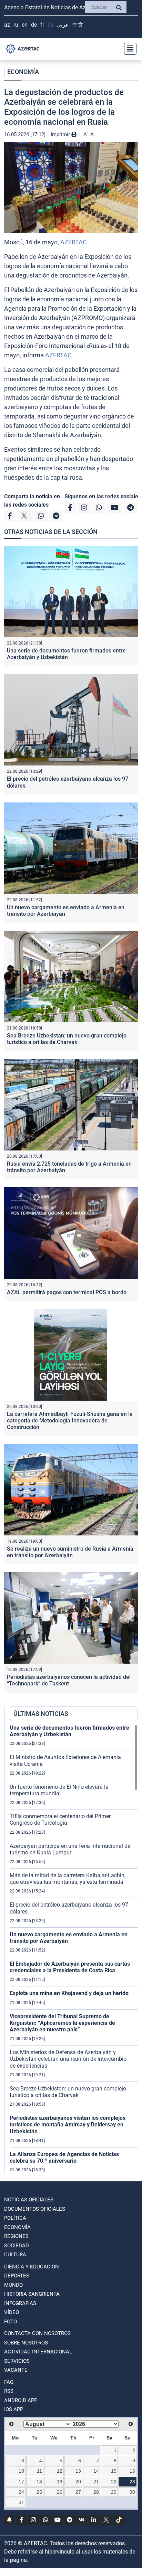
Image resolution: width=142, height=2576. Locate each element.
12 (60, 2471)
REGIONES (16, 2236)
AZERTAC (74, 242)
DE (34, 25)
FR (42, 25)
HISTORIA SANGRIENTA (32, 2294)
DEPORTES (17, 2276)
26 (60, 2492)
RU (16, 25)
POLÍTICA (15, 2218)
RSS (9, 2391)
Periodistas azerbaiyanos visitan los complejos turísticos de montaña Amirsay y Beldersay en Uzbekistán (68, 2124)
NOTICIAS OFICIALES (29, 2200)
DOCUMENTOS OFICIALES (35, 2209)
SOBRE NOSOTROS (26, 2343)
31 (21, 2502)
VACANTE (16, 2370)
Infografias (20, 2303)
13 (78, 2471)
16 (132, 2471)
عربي (63, 25)
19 (60, 2482)
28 (96, 2492)
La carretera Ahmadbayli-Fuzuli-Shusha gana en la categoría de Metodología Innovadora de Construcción (70, 1421)
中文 (78, 25)
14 (96, 2471)
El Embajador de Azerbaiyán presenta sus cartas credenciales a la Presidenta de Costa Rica (70, 1967)
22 (114, 2482)
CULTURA (15, 2255)
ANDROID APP (21, 2400)
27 (78, 2492)
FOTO (11, 2322)
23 (132, 2482)
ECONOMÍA (23, 72)
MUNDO (13, 2285)
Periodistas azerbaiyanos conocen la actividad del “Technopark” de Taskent (69, 1680)
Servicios (17, 2361)
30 (132, 2492)
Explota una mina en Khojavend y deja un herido (69, 1993)
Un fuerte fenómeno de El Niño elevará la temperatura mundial (59, 1790)
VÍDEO (12, 2312)
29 (114, 2492)
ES (50, 25)
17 (21, 2482)
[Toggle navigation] (128, 49)
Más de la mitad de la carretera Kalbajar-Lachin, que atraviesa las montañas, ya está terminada (68, 1879)
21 (96, 2482)
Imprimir (61, 134)
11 (39, 2471)
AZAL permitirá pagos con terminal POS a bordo (67, 1292)
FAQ (9, 2382)
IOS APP (14, 2409)
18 (39, 2482)
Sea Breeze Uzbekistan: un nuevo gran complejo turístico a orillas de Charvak (67, 1039)
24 (21, 2492)
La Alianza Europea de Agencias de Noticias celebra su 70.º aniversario (64, 2157)
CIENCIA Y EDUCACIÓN (32, 2267)
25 (39, 2492)
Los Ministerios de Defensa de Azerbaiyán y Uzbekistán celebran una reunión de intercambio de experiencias (68, 2059)
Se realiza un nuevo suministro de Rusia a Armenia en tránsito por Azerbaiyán (70, 1552)
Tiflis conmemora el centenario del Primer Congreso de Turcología (60, 1820)
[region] (74, 1949)
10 (21, 2471)
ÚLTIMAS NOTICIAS (41, 1714)
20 (78, 2482)
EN (25, 25)
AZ (7, 25)
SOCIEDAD (17, 2246)
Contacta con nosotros (37, 2333)
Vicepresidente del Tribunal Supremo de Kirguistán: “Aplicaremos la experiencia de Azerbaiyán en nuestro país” (62, 2023)
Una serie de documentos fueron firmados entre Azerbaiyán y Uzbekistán (66, 654)
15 (114, 2471)
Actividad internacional (38, 2352)
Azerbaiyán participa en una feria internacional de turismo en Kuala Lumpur (70, 1849)
